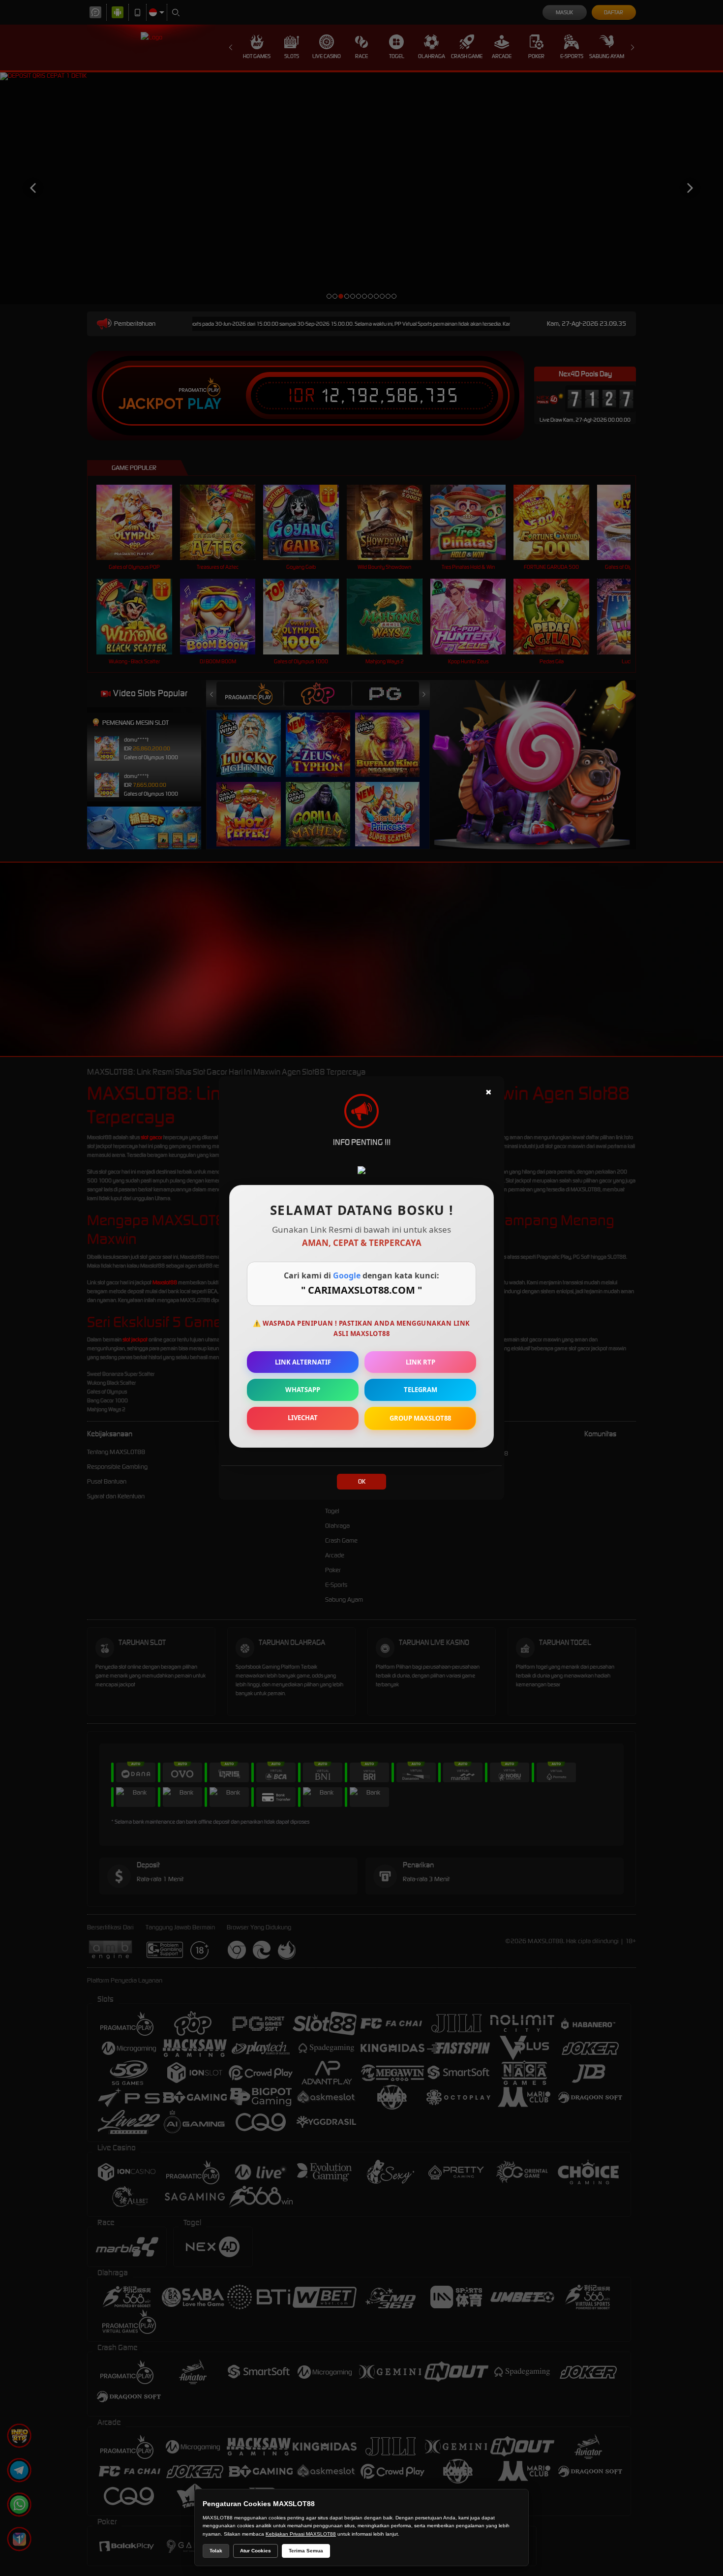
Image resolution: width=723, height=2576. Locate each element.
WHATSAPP (303, 1390)
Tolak (216, 2551)
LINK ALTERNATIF (303, 1362)
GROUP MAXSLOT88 (420, 1418)
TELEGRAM (421, 1390)
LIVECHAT (303, 1418)
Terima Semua (306, 2551)
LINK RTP (421, 1362)
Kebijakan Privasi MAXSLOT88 (301, 2534)
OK (362, 1481)
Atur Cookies (256, 2551)
